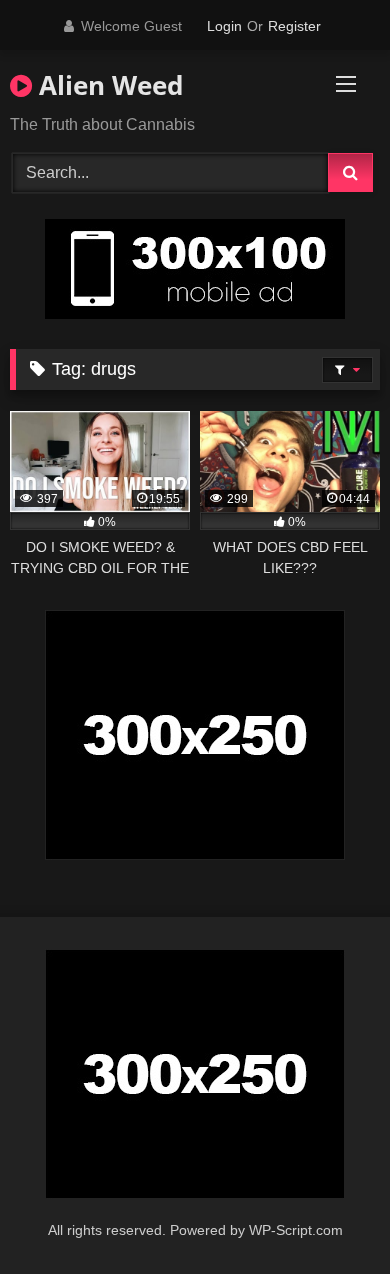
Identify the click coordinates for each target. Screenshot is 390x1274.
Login (224, 26)
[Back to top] (328, 1214)
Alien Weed (107, 85)
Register (294, 26)
